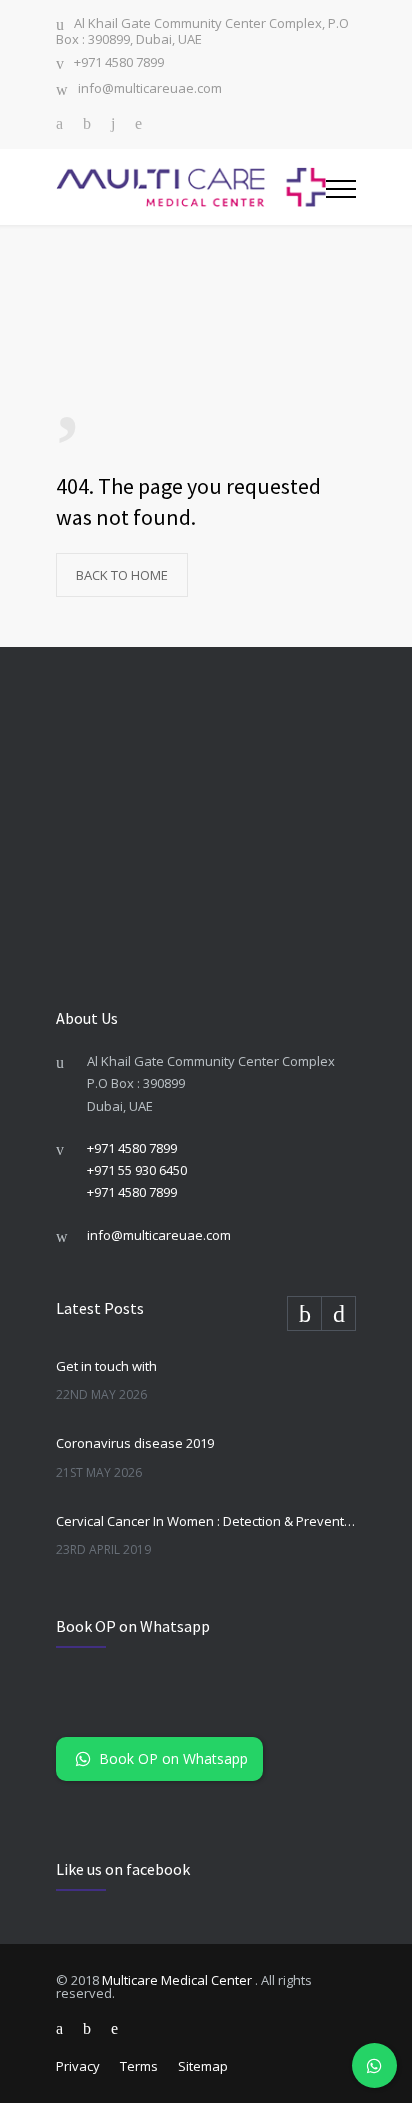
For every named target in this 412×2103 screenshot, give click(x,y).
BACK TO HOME (122, 575)
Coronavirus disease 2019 (135, 1443)
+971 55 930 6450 (137, 1170)
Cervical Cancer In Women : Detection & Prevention (206, 1521)
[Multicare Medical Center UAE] (191, 187)
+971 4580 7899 (119, 63)
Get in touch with (106, 1366)
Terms (139, 2066)
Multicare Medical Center (178, 1980)
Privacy (78, 2066)
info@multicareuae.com (150, 89)
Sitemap (203, 2066)
